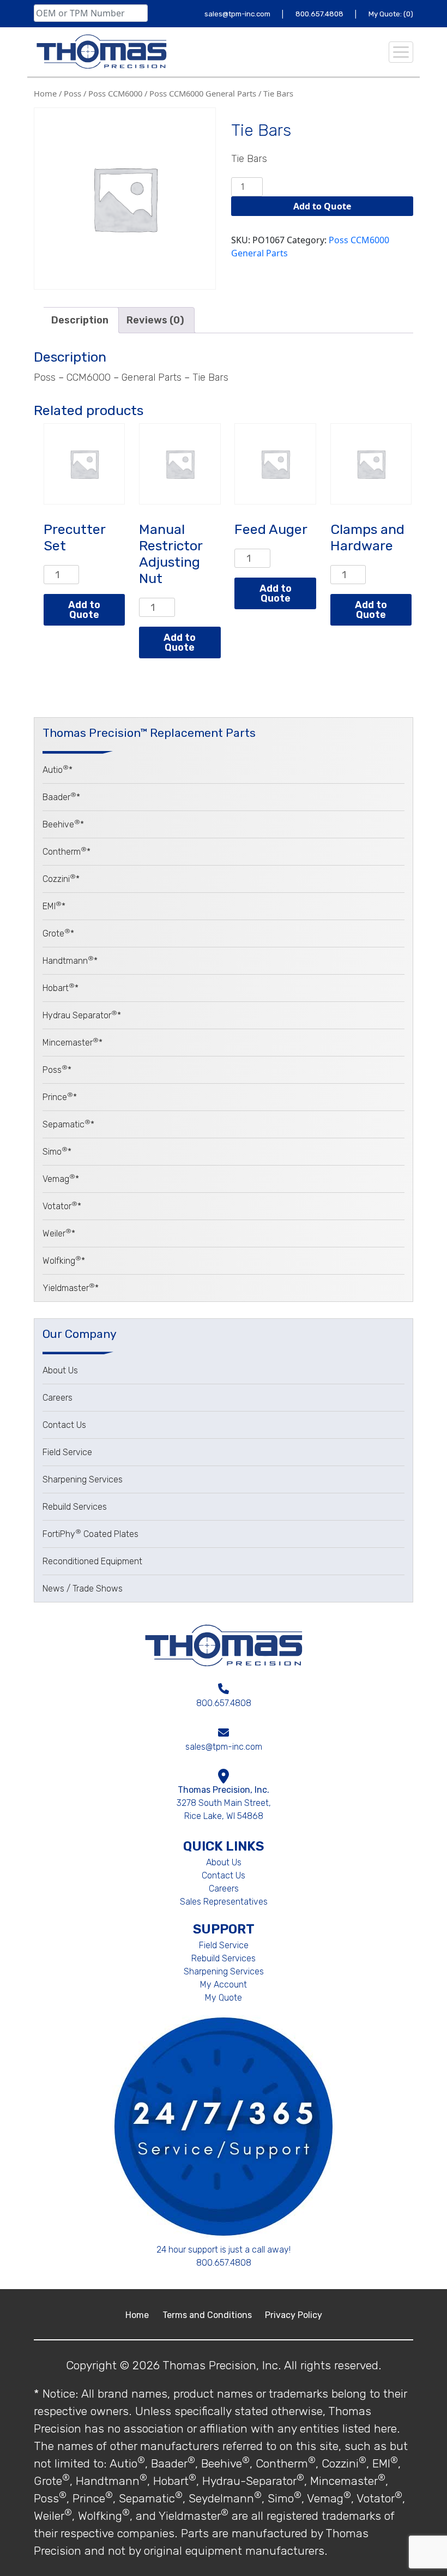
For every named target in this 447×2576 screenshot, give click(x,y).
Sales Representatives (224, 1902)
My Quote (224, 1998)
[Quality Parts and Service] (101, 52)
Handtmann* (70, 961)
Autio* (58, 770)
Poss (73, 93)
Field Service (67, 1452)
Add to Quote (322, 206)
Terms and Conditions (208, 2315)
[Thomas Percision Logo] (224, 1644)
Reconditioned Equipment (92, 1561)
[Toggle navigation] (401, 52)
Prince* (60, 1097)
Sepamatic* (68, 1124)
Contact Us (64, 1425)
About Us (60, 1370)
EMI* (54, 906)
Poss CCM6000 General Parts (203, 93)
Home (45, 93)
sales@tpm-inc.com (238, 14)
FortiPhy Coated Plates (90, 1534)
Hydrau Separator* (82, 1015)
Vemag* (61, 1179)
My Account (224, 1984)
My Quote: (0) (391, 14)
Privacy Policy (294, 2315)
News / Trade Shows (83, 1589)
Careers (58, 1398)
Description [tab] (80, 320)
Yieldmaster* (71, 1288)
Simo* (57, 1152)
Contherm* (67, 852)
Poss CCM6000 (115, 93)
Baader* (61, 797)
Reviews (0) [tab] (155, 320)
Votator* (62, 1206)
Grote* (58, 933)
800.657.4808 (320, 14)
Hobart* (61, 988)
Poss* (57, 1070)
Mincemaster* (73, 1043)
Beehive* (63, 824)
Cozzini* (61, 879)
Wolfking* (64, 1261)
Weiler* (59, 1233)
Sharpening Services (83, 1479)
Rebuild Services (75, 1507)
